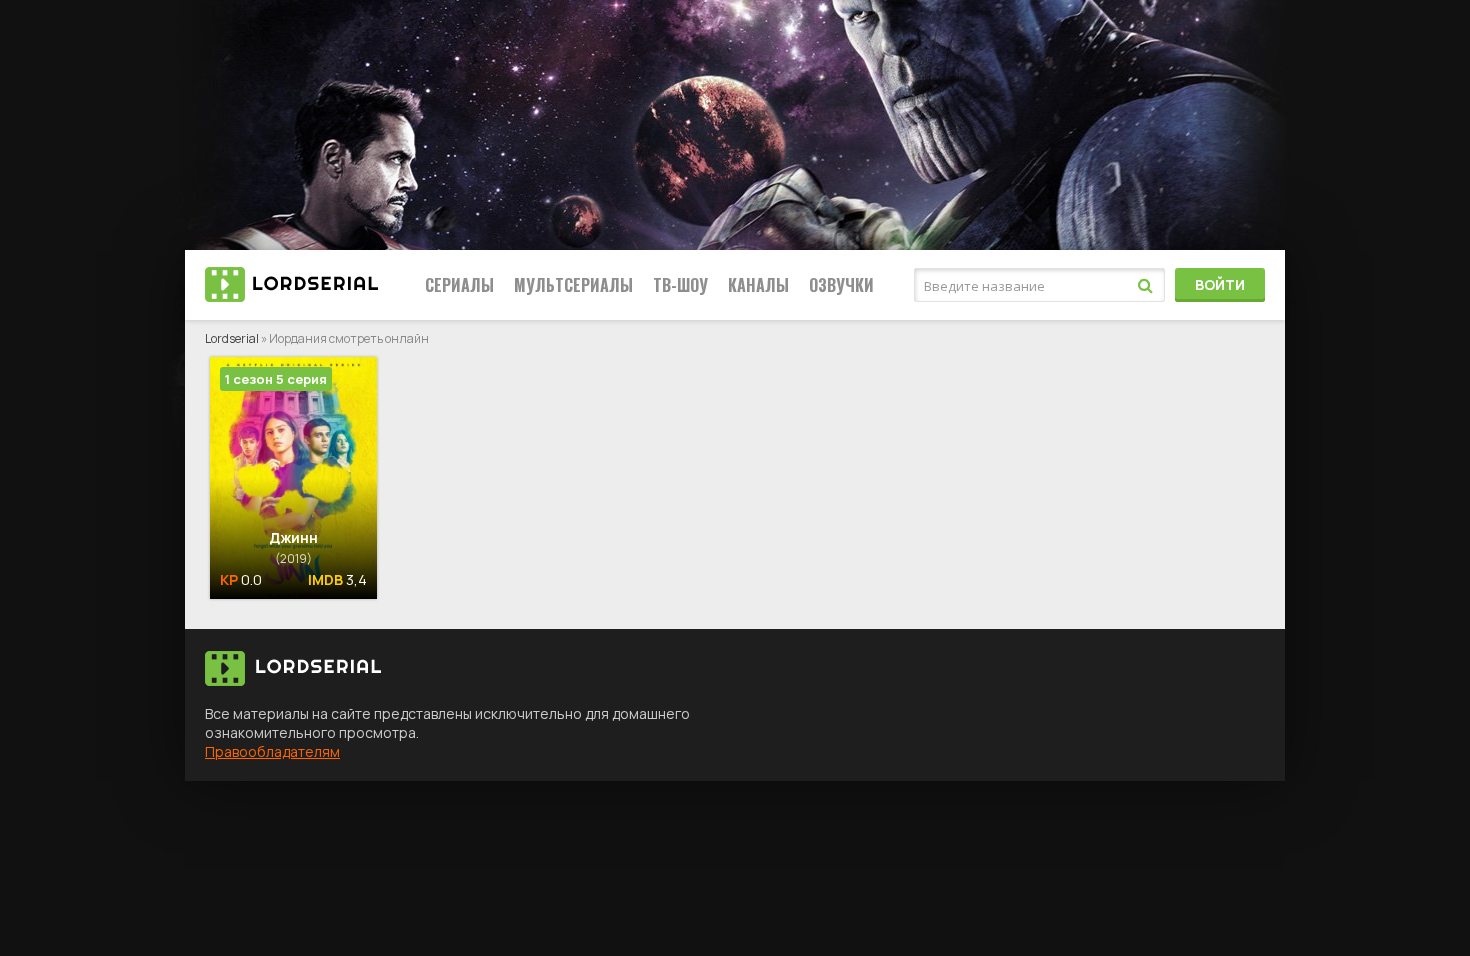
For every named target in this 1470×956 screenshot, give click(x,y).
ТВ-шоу (680, 285)
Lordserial (232, 338)
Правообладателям (272, 751)
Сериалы (459, 285)
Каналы (758, 285)
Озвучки (841, 285)
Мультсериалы (573, 285)
